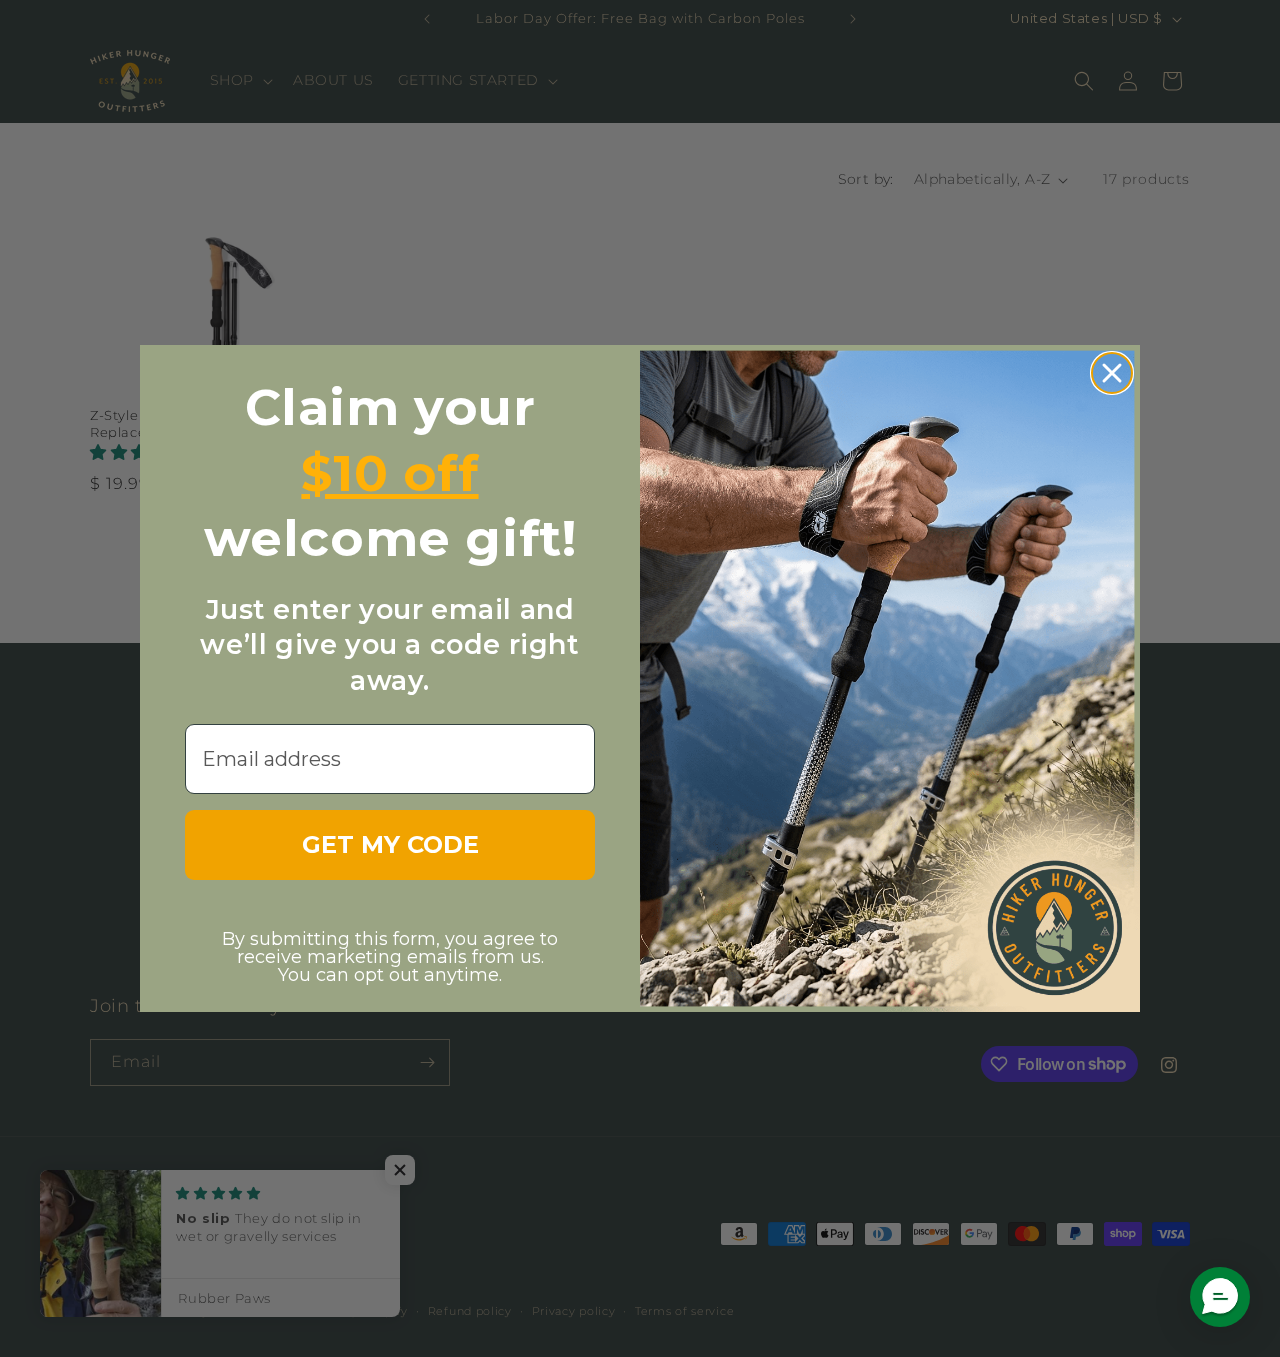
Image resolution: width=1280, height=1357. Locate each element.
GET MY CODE (390, 844)
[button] (1220, 1297)
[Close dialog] (1112, 373)
